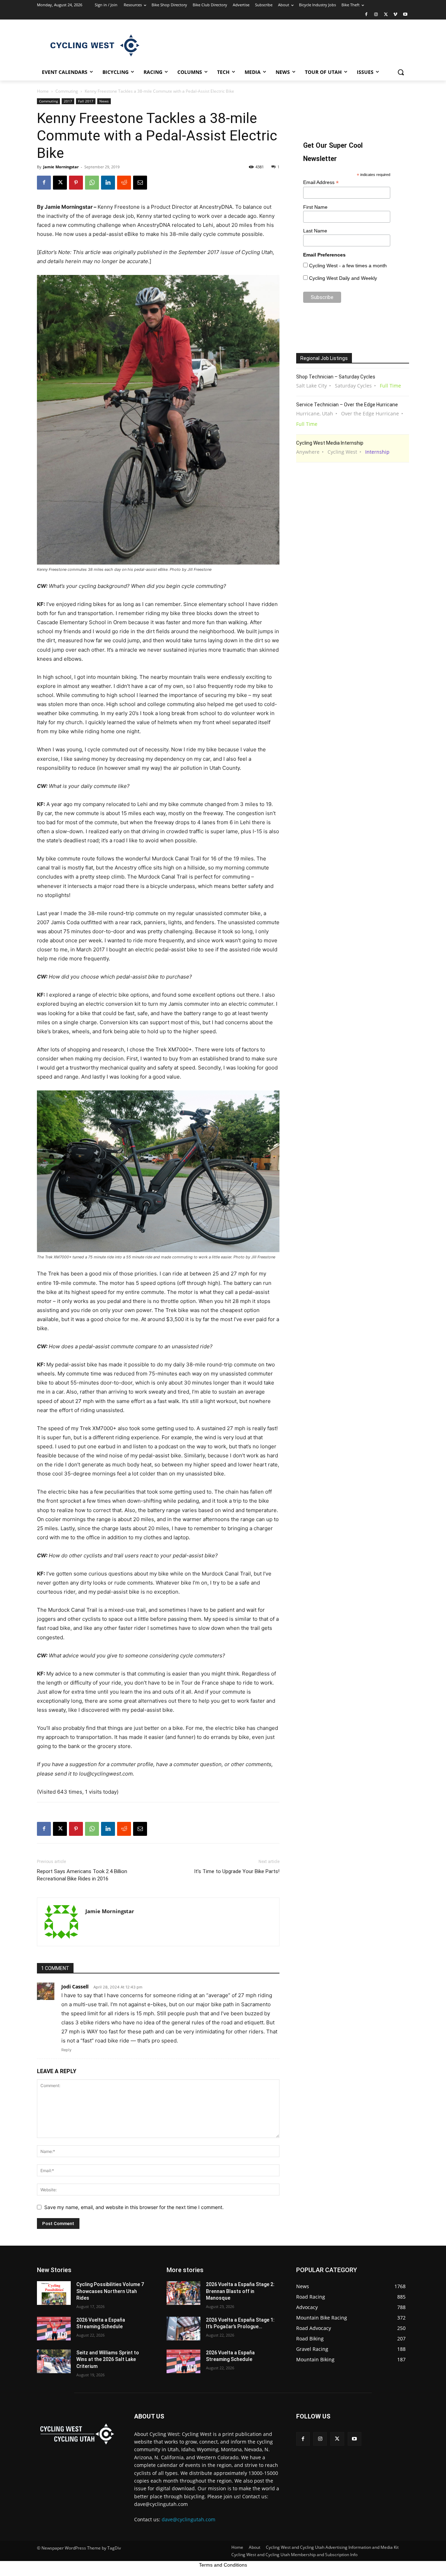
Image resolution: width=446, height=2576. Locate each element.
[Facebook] (366, 15)
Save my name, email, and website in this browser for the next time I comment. (134, 2207)
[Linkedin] (108, 183)
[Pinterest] (76, 183)
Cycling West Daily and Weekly (343, 278)
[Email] (140, 183)
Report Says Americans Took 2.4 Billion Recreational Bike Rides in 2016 (82, 1875)
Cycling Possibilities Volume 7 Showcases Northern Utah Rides (110, 2291)
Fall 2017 (86, 101)
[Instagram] (376, 15)
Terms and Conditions (223, 2565)
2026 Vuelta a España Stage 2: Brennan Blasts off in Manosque (240, 2291)
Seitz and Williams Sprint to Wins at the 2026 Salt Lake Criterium (108, 2359)
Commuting (67, 91)
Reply (66, 2050)
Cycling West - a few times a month (348, 266)
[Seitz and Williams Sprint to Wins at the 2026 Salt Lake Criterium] (54, 2361)
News (104, 101)
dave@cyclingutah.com (189, 2519)
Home (43, 91)
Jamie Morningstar (61, 167)
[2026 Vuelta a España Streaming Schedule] (54, 2329)
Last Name (315, 231)
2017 (68, 101)
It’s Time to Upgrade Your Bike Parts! (237, 1871)
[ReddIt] (124, 183)
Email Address (321, 182)
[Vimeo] (395, 15)
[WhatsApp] (92, 183)
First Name (315, 207)
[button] (401, 72)
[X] (386, 15)
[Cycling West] (93, 45)
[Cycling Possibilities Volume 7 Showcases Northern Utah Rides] (54, 2293)
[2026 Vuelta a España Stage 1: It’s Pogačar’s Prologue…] (183, 2329)
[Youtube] (405, 15)
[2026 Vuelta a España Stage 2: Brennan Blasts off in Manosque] (183, 2293)
